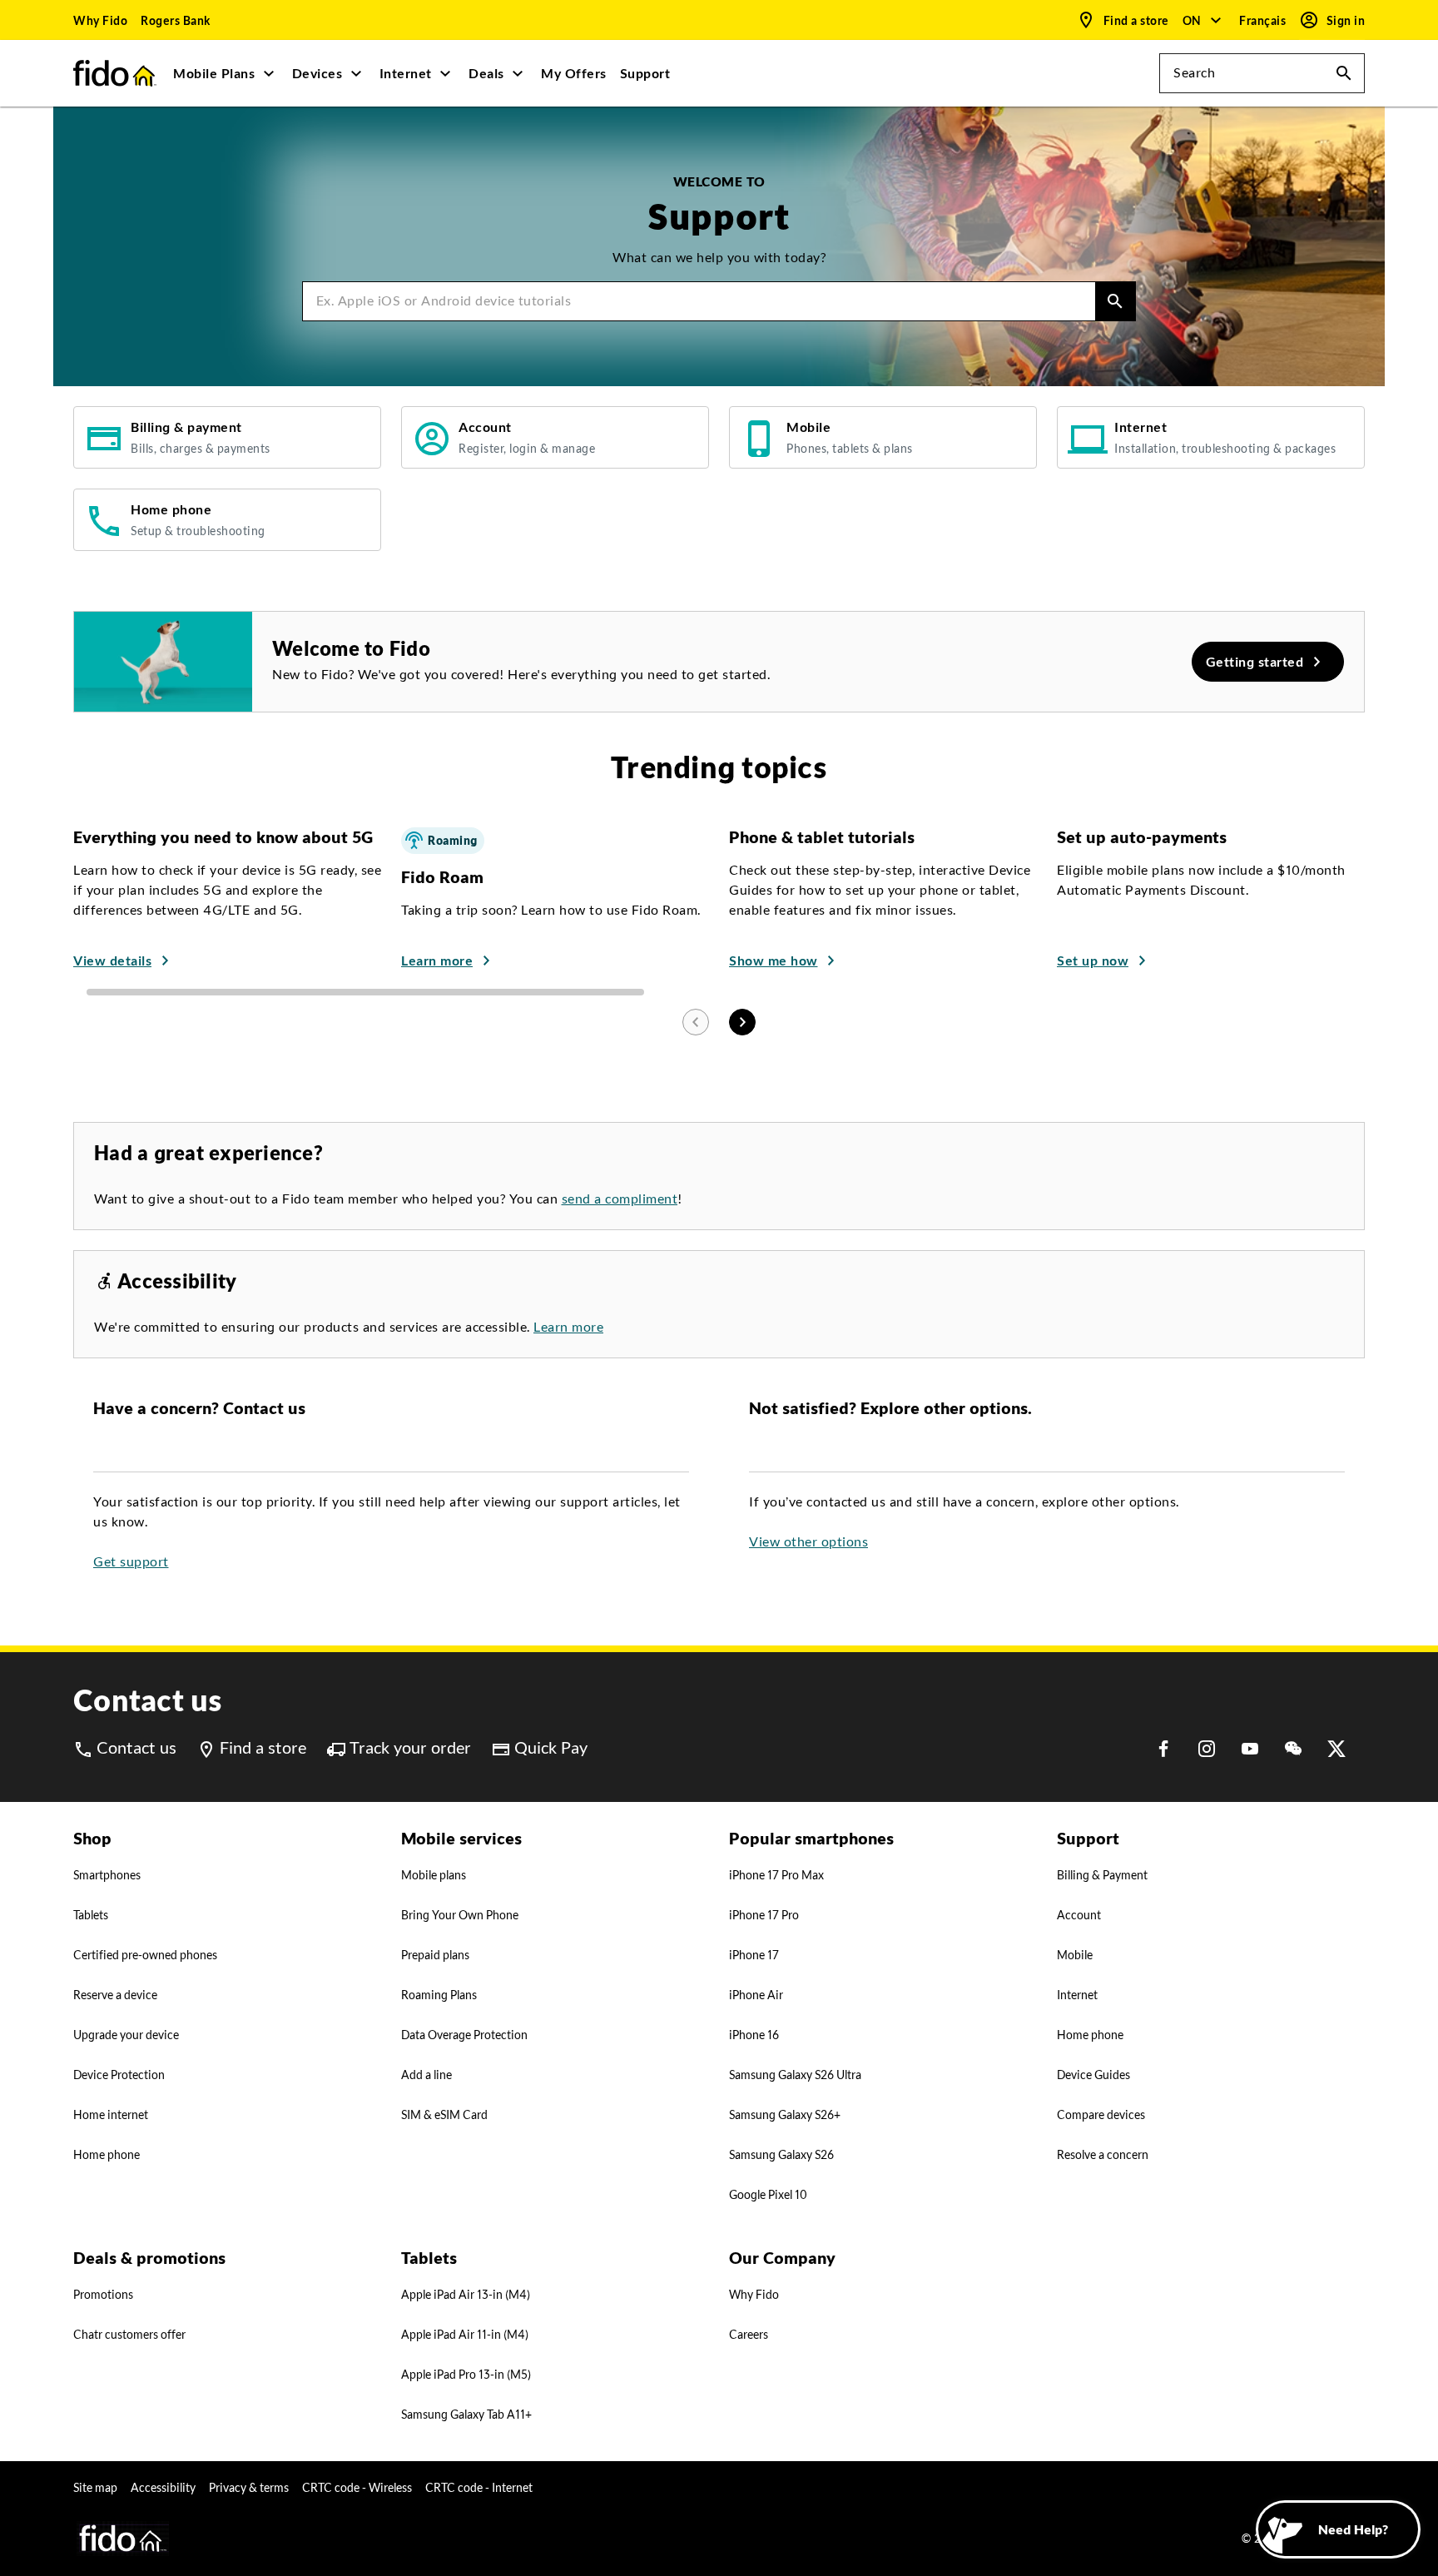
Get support (131, 1562)
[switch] (1264, 20)
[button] (1203, 20)
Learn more (568, 1327)
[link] (100, 20)
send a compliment (620, 1199)
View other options (808, 1542)
